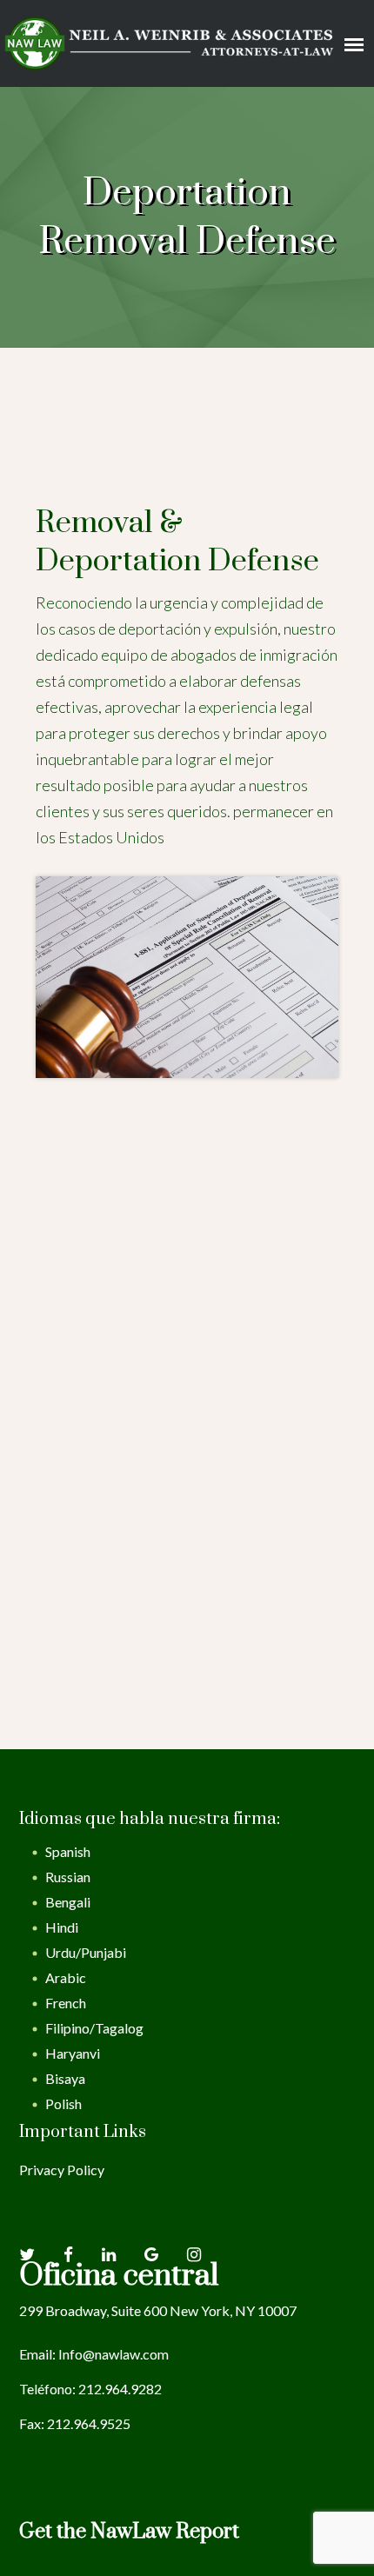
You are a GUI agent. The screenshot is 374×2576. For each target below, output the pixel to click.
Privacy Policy (62, 2170)
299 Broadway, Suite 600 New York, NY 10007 (158, 2310)
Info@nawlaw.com (114, 2354)
